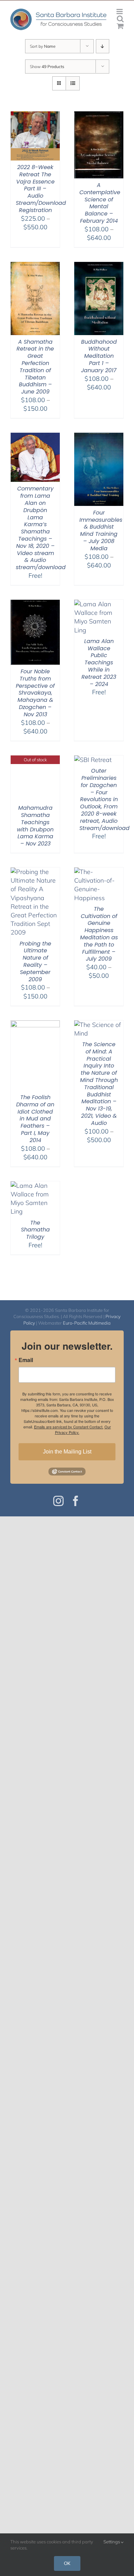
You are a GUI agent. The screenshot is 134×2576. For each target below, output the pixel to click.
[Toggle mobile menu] (120, 12)
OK (67, 2563)
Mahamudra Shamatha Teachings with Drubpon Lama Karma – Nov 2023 (35, 826)
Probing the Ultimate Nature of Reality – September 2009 (35, 961)
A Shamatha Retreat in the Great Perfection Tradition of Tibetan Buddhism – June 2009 (35, 367)
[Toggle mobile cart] (120, 26)
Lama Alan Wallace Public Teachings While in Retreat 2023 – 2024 (99, 663)
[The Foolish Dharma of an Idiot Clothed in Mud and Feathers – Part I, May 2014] (35, 1025)
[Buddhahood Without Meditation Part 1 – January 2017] (99, 266)
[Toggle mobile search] (120, 19)
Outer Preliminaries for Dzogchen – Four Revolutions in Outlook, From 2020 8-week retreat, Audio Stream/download (104, 799)
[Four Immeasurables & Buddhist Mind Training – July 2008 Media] (99, 437)
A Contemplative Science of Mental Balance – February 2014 (100, 203)
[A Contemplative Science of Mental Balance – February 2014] (99, 116)
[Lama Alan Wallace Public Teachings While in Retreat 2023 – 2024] (99, 604)
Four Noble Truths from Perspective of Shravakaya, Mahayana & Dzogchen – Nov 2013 (35, 693)
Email (26, 1360)
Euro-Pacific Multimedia (87, 1323)
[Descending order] (103, 46)
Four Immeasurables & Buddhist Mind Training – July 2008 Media (101, 530)
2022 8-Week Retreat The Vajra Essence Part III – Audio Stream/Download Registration (41, 189)
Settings (112, 2542)
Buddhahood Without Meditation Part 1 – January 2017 (99, 356)
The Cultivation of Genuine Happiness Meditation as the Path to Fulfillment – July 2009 (99, 934)
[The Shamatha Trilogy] (35, 1186)
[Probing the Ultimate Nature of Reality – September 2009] (35, 872)
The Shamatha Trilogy (35, 1230)
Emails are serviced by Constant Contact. (69, 1427)
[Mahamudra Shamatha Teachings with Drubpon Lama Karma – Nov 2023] (35, 760)
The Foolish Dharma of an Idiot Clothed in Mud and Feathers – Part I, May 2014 (35, 1119)
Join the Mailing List (67, 1452)
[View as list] (73, 83)
